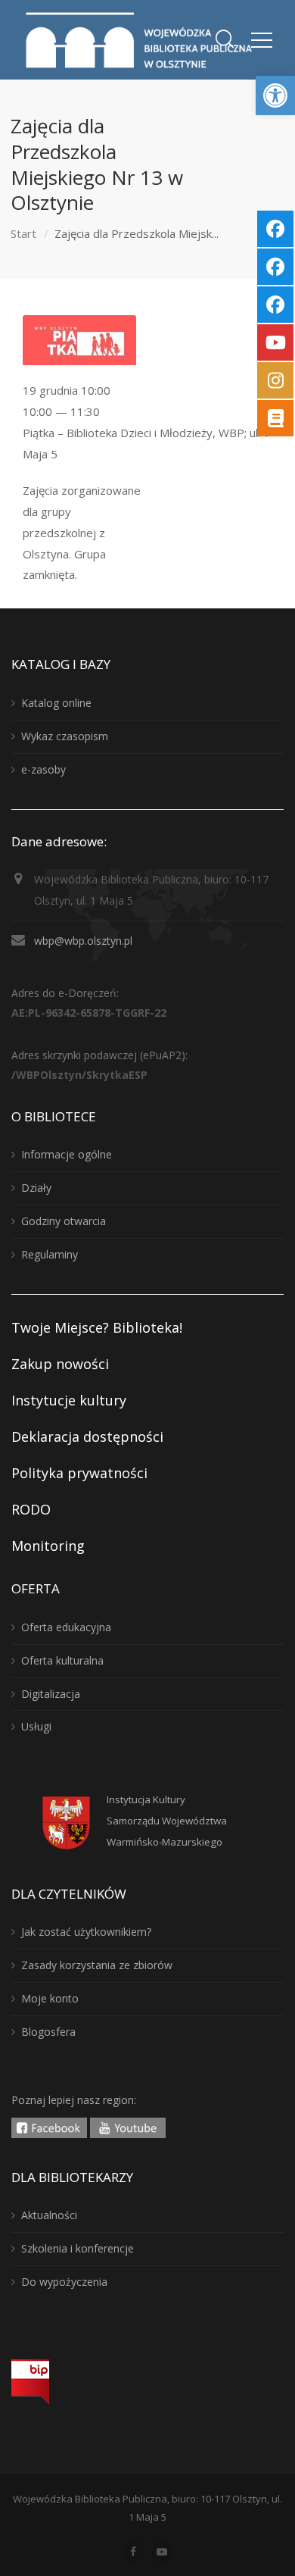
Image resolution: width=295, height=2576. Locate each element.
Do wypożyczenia (64, 2282)
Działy (36, 1188)
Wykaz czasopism (65, 736)
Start (23, 233)
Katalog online (56, 703)
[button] (275, 95)
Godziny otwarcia (64, 1221)
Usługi (36, 1726)
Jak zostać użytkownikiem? (86, 1932)
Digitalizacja (51, 1694)
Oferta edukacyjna (66, 1627)
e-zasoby (43, 769)
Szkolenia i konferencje (78, 2248)
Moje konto (50, 1998)
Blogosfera (48, 2032)
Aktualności (49, 2215)
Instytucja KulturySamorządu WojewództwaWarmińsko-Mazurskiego (167, 1821)
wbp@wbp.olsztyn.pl (83, 941)
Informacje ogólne (67, 1154)
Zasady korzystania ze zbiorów (97, 1965)
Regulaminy (50, 1254)
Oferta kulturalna (62, 1660)
